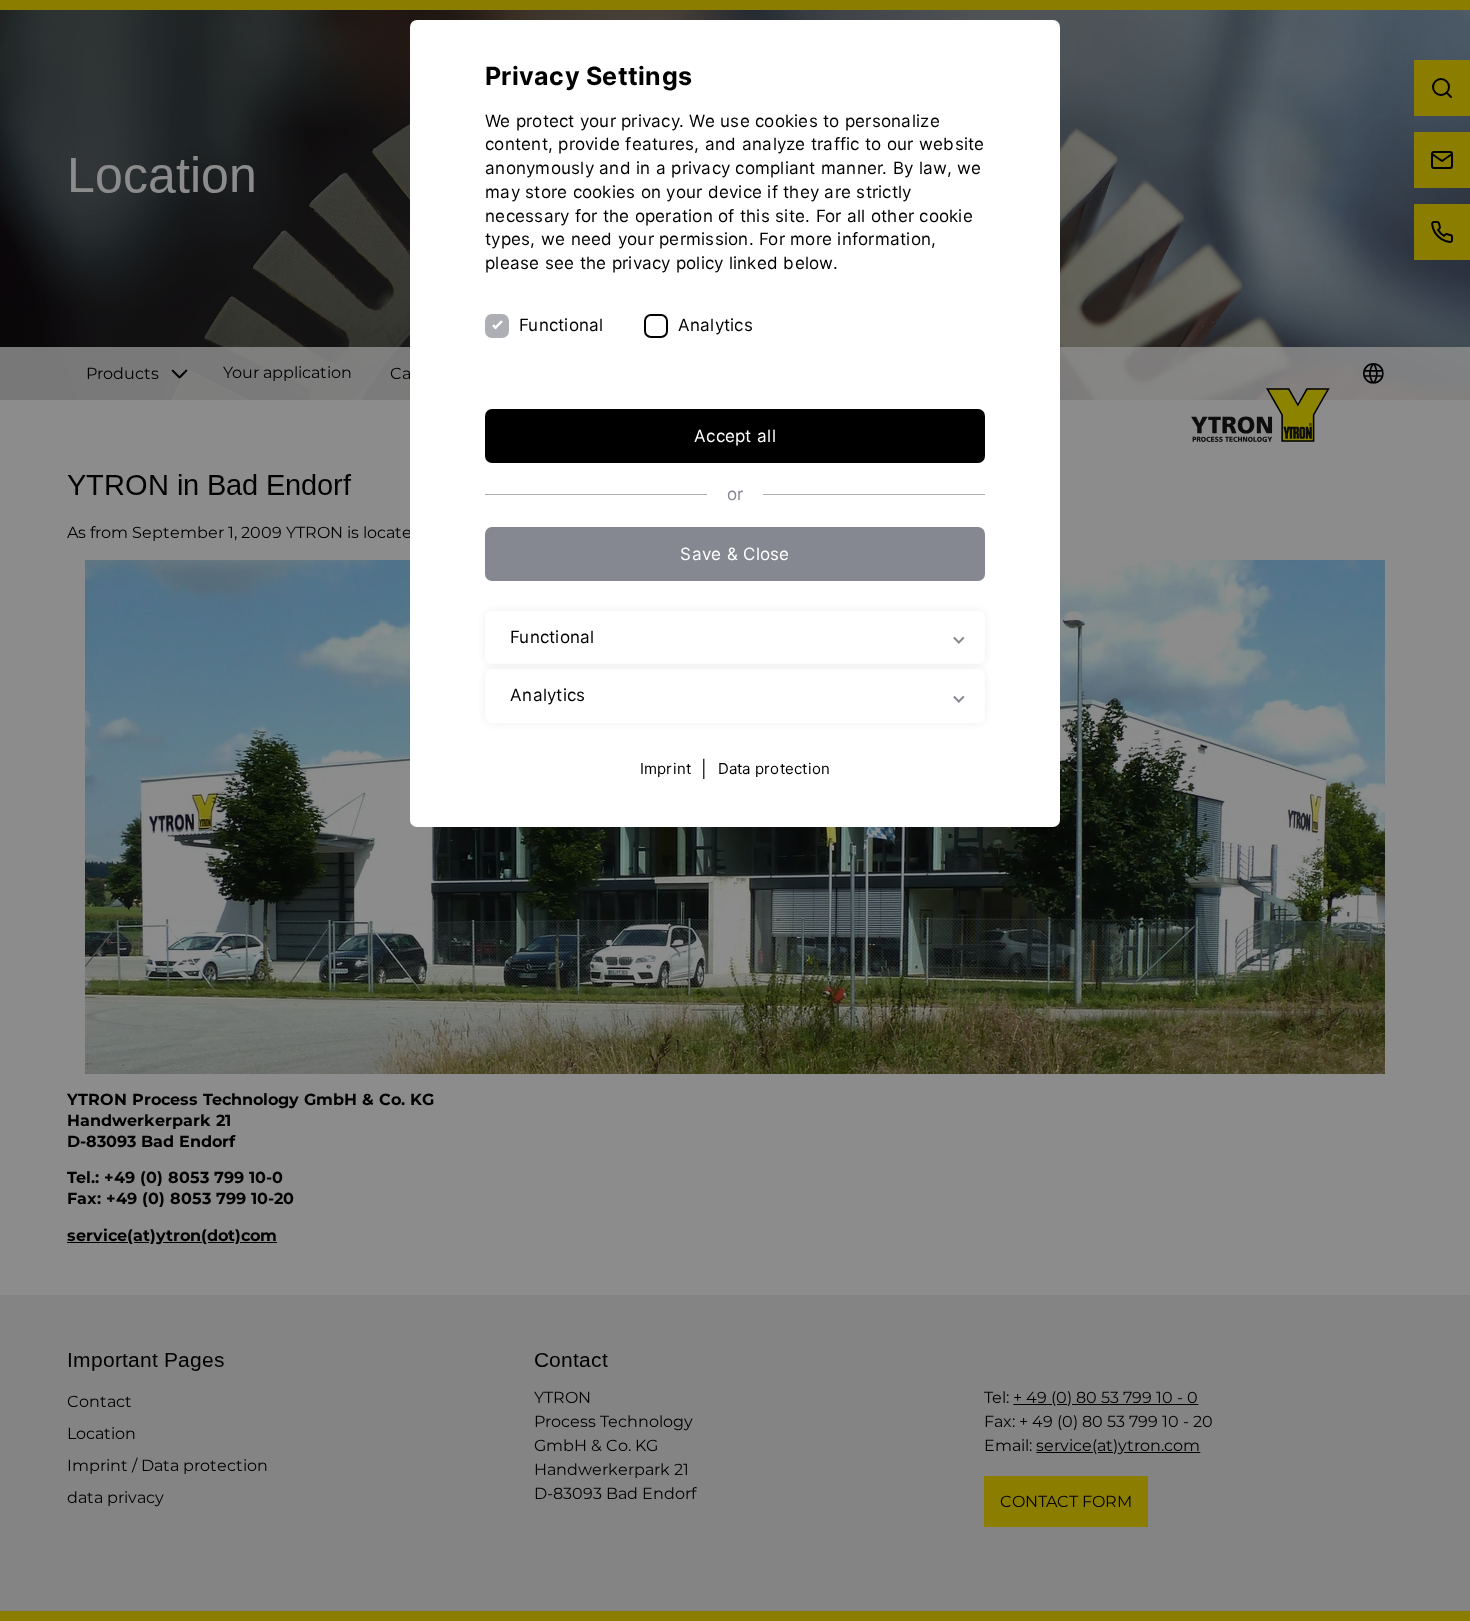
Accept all (735, 436)
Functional (561, 325)
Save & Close (734, 554)
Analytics (715, 325)
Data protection (774, 768)
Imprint (666, 768)
